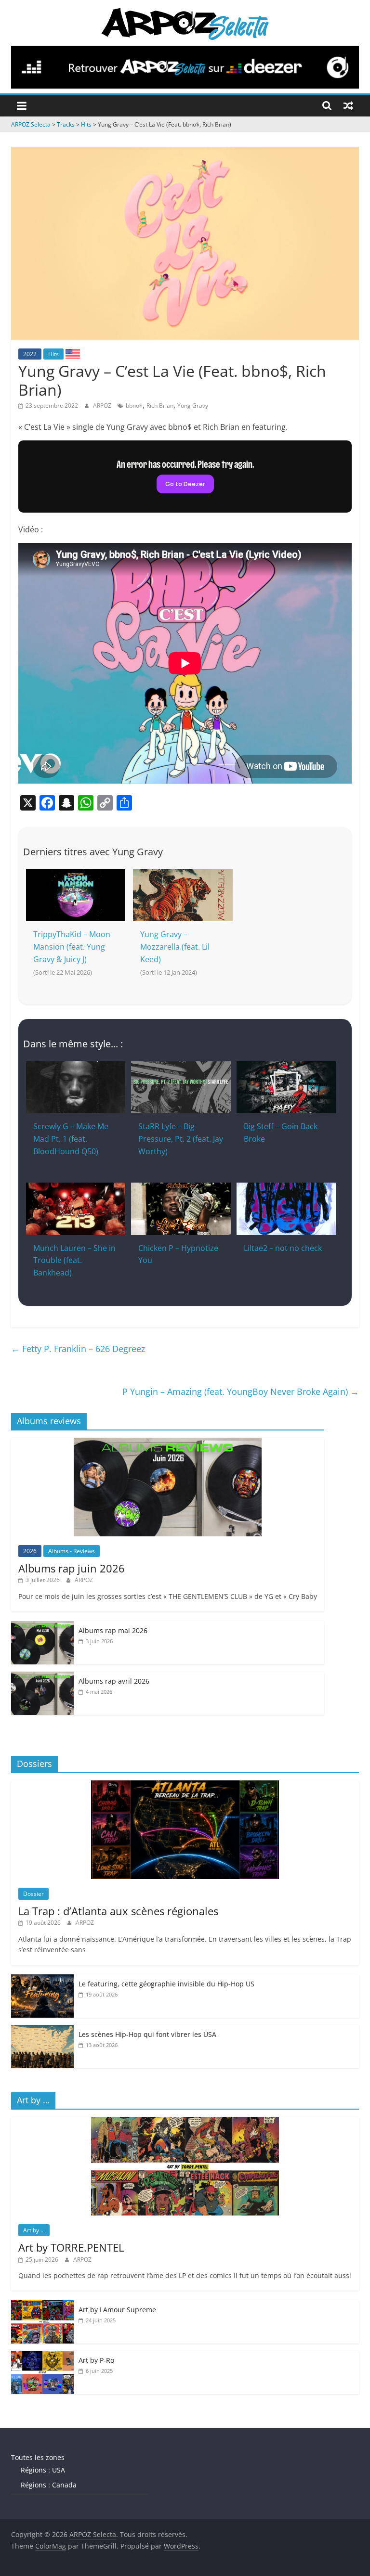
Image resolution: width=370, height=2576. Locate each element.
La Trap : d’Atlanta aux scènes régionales (118, 1911)
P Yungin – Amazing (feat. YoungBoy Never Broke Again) (241, 1391)
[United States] (73, 353)
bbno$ (134, 406)
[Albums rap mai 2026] (42, 1626)
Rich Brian (160, 406)
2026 (30, 1551)
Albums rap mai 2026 (113, 1630)
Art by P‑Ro (96, 2360)
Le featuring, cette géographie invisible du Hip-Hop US (166, 1984)
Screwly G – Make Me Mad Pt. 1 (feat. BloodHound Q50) (71, 1139)
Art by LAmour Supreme (117, 2310)
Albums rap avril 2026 (114, 1681)
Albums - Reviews (72, 1551)
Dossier (33, 1894)
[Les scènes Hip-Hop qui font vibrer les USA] (42, 2030)
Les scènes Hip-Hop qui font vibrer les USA (147, 2034)
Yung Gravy (193, 406)
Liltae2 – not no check (283, 1248)
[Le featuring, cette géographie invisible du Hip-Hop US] (42, 1979)
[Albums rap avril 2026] (42, 1677)
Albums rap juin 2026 (72, 1568)
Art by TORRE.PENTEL (71, 2247)
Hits (53, 354)
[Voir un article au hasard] (348, 105)
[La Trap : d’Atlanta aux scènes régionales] (185, 1785)
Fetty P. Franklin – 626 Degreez (78, 1349)
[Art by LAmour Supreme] (42, 2305)
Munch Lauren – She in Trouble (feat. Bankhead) (74, 1260)
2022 (30, 354)
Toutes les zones (38, 2457)
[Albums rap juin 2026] (168, 1443)
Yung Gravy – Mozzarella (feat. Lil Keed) (175, 947)
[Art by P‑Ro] (42, 2356)
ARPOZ (103, 406)
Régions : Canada (49, 2485)
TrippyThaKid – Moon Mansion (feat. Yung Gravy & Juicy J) (72, 947)
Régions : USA (43, 2470)
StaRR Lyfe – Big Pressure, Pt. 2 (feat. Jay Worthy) (181, 1139)
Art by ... (34, 2230)
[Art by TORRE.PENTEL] (185, 2122)
